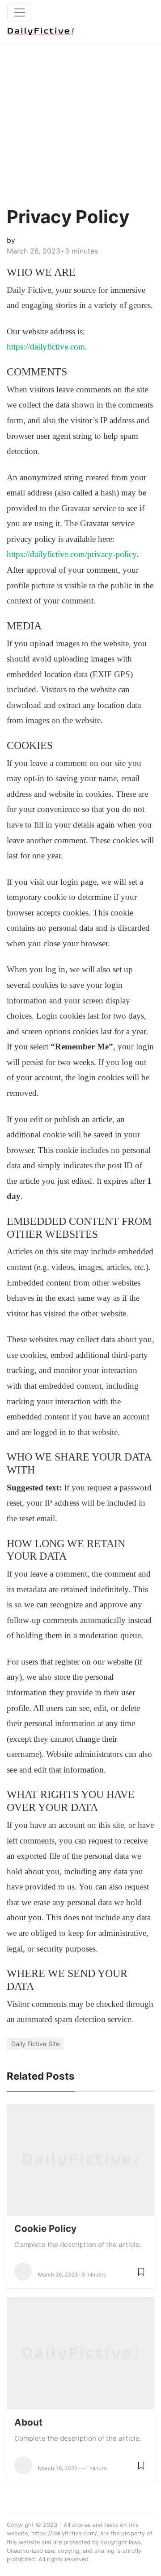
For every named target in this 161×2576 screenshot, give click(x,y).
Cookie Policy (45, 2229)
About (28, 2422)
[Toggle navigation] (20, 12)
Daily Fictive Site (35, 2044)
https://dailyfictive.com (46, 347)
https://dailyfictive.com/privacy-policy (72, 554)
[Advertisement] (80, 116)
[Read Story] (141, 2271)
